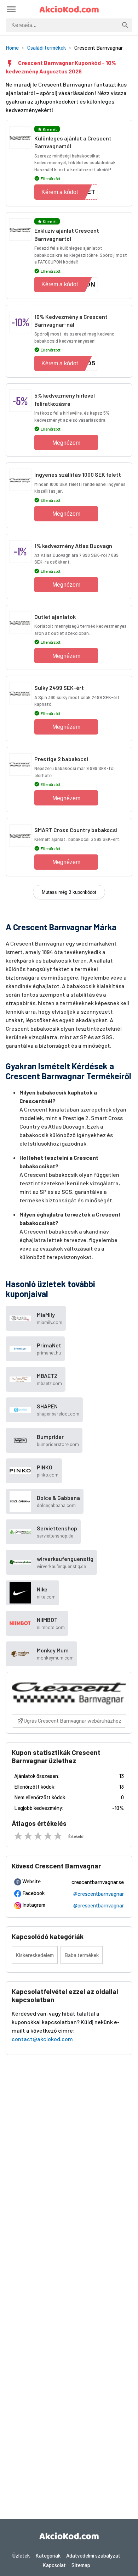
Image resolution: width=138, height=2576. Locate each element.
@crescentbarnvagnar (99, 1894)
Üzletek (21, 2555)
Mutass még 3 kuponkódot (69, 892)
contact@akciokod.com (42, 2039)
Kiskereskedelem (35, 1955)
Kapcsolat (54, 2565)
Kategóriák (48, 2555)
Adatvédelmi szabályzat (93, 2555)
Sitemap (81, 2565)
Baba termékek (82, 1955)
